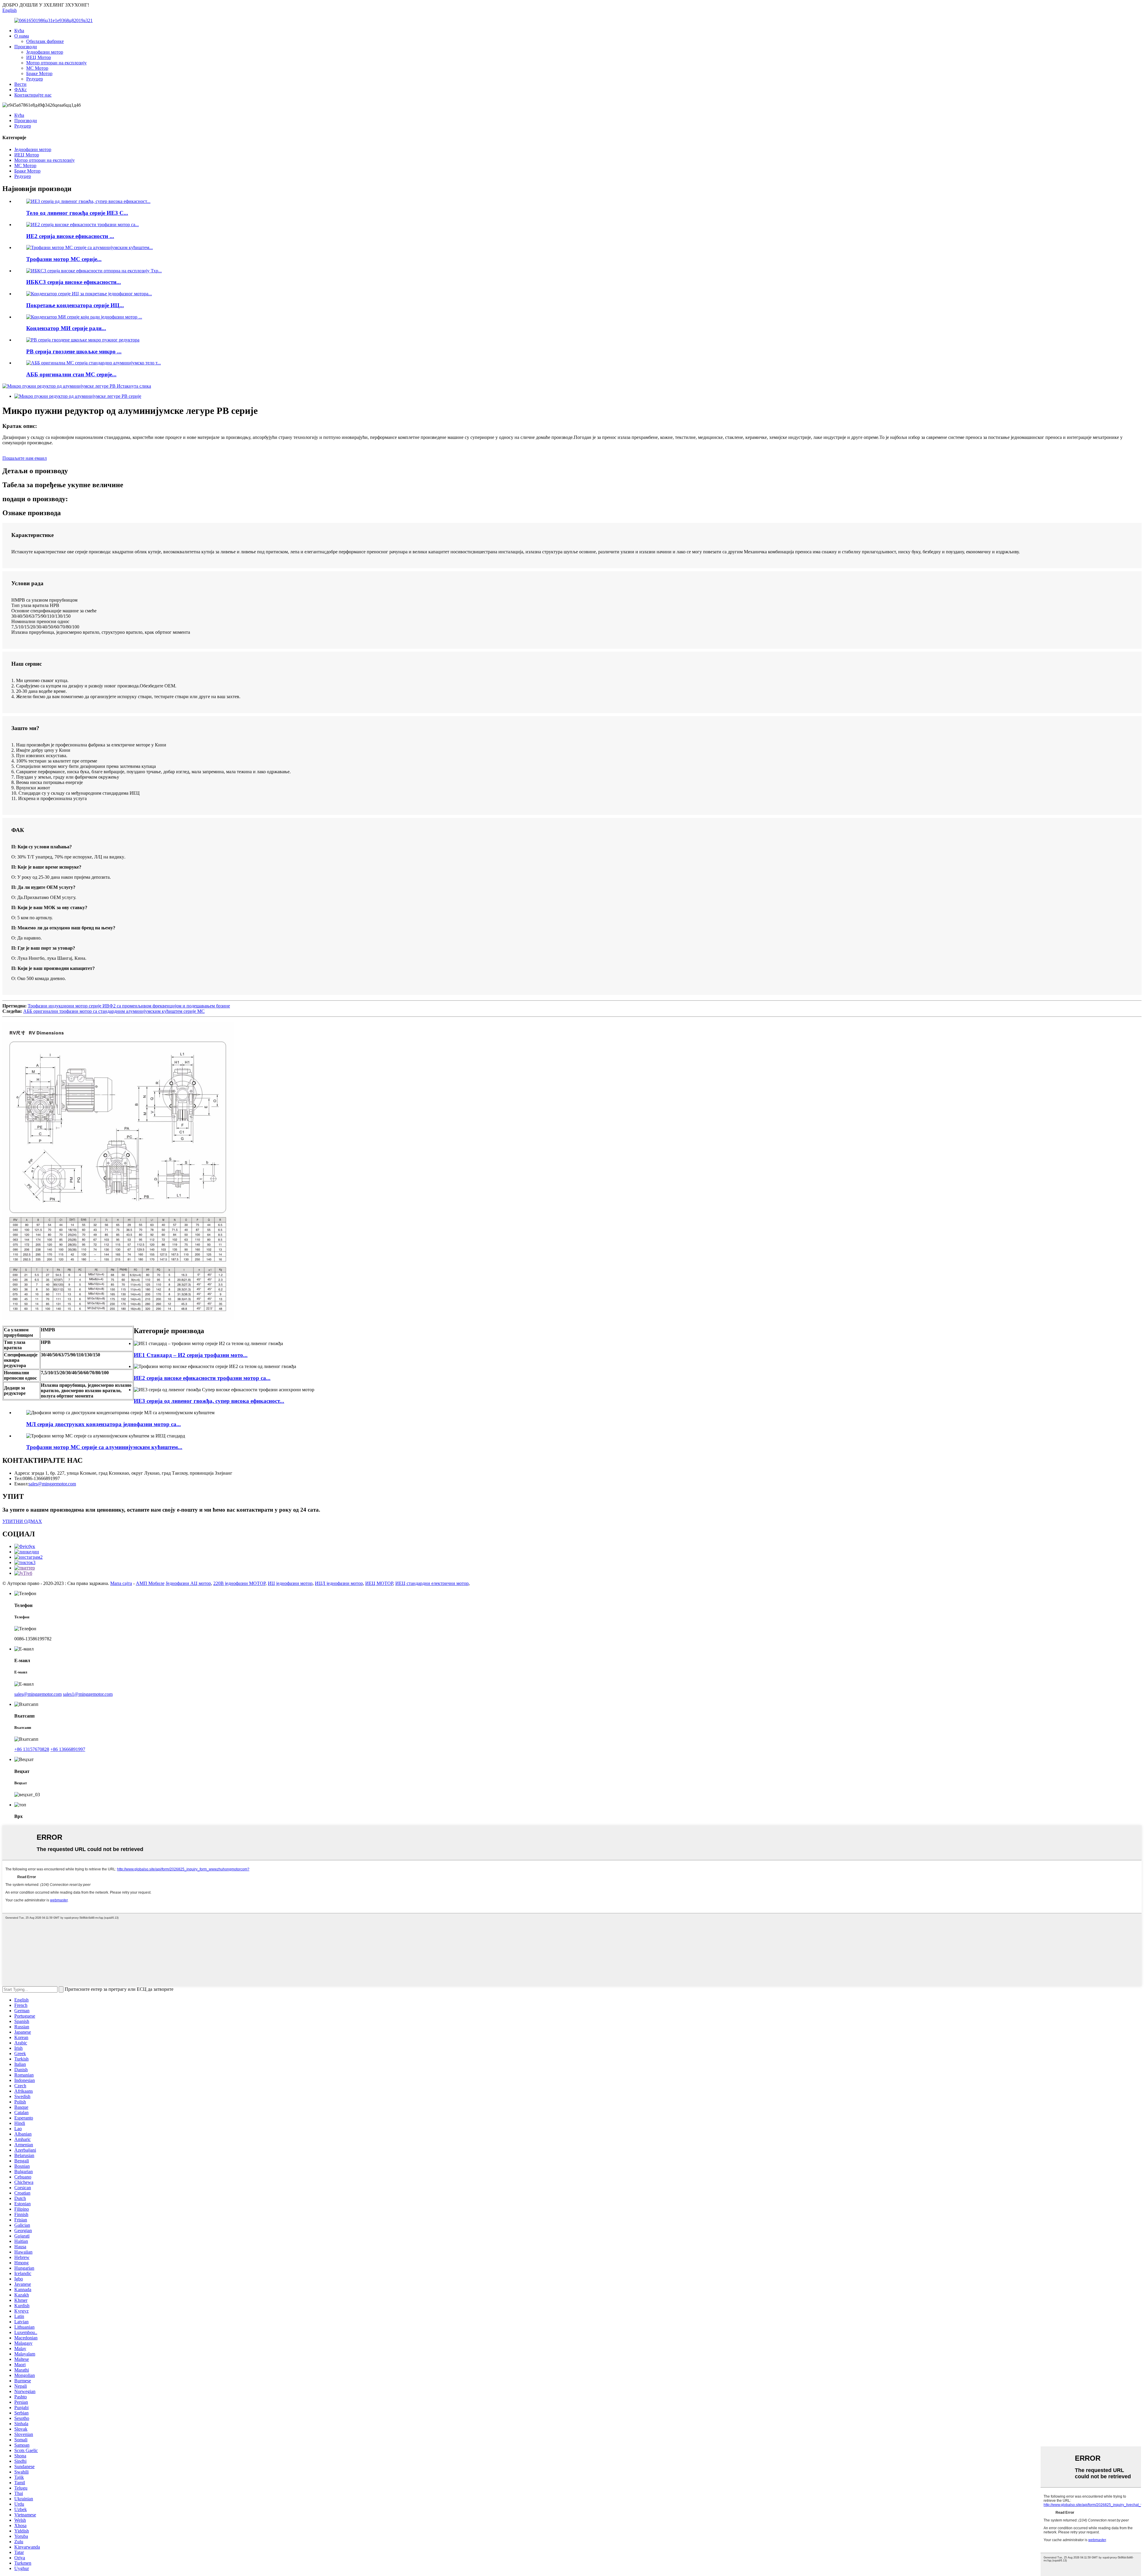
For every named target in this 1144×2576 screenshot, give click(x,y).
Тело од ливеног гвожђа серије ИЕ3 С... (77, 213)
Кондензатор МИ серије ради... (66, 328)
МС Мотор (37, 68)
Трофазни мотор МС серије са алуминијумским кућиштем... (104, 1447)
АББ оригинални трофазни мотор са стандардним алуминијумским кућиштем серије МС (114, 1011)
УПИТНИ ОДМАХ (22, 1521)
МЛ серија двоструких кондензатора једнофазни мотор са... (104, 1424)
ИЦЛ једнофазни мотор (339, 1583)
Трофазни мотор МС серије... (64, 259)
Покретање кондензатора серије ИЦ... (75, 305)
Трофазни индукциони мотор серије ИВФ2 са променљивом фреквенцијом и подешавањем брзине (129, 1006)
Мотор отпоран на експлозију (56, 63)
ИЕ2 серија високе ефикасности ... (70, 236)
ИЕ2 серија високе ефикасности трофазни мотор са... (202, 1378)
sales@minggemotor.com (38, 1694)
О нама (22, 36)
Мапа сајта (121, 1583)
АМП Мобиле (150, 1583)
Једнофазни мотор (45, 52)
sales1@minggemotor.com (88, 1694)
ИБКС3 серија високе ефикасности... (74, 282)
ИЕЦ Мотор (39, 57)
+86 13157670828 (32, 1749)
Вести (20, 84)
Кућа (19, 31)
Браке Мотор (39, 73)
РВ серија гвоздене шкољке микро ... (74, 351)
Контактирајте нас (33, 95)
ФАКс (21, 90)
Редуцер (35, 79)
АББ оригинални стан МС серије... (71, 374)
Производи (26, 47)
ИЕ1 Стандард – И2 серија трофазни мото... (191, 1355)
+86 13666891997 (68, 1749)
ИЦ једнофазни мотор (290, 1583)
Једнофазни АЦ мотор (188, 1583)
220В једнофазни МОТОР (239, 1583)
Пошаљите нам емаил (25, 458)
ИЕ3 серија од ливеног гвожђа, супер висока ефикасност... (209, 1401)
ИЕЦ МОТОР (379, 1583)
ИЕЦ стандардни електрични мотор (432, 1583)
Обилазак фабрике (45, 41)
